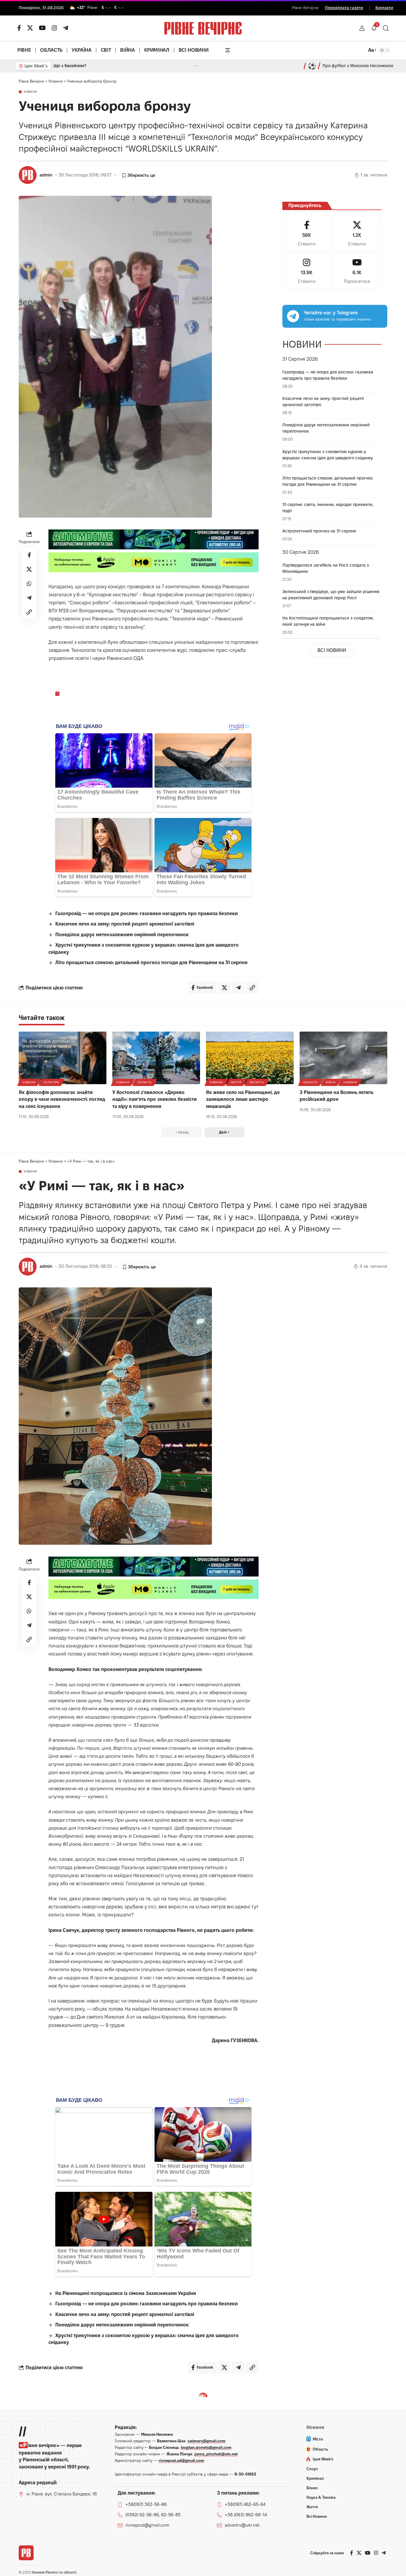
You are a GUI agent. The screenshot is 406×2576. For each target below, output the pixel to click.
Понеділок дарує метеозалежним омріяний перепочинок (122, 935)
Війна (331, 1082)
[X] (30, 28)
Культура (51, 1082)
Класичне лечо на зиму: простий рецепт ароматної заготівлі (125, 924)
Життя (236, 1082)
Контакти (384, 8)
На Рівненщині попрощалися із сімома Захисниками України (126, 2293)
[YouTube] (42, 28)
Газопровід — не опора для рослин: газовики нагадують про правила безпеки (147, 913)
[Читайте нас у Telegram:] (293, 316)
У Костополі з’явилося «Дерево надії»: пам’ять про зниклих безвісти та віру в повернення (155, 1099)
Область (145, 1082)
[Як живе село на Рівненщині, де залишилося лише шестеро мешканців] (250, 1058)
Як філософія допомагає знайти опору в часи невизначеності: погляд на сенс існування (62, 1099)
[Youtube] (357, 271)
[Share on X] (29, 570)
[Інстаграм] (54, 28)
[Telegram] (66, 28)
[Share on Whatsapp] (29, 584)
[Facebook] (307, 234)
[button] (362, 28)
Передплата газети (344, 8)
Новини (30, 92)
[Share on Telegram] (29, 598)
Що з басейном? (70, 66)
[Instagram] (307, 271)
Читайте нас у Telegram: (331, 313)
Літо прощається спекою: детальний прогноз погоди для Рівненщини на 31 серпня (151, 963)
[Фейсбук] (19, 28)
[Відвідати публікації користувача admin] (28, 175)
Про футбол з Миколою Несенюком (358, 66)
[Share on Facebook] (29, 555)
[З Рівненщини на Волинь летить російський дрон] (343, 1058)
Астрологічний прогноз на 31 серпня (319, 531)
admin (46, 175)
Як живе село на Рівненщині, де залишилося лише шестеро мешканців (243, 1099)
